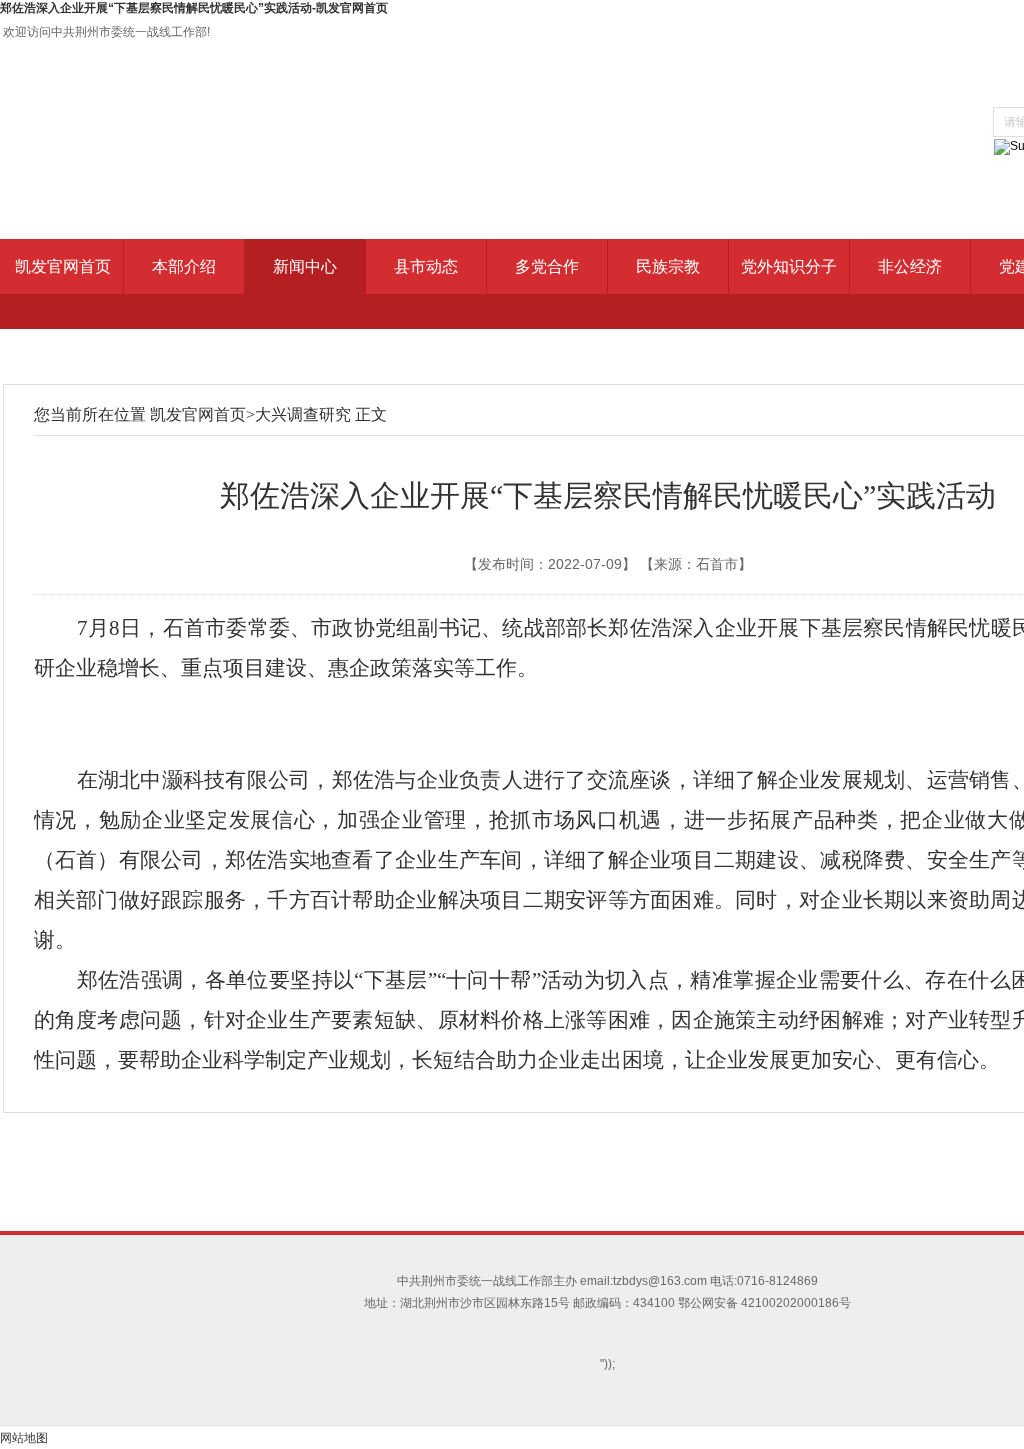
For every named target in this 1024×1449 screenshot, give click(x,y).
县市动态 (426, 266)
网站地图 (24, 1438)
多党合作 (547, 266)
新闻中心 (305, 266)
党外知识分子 (789, 266)
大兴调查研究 (303, 414)
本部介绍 (184, 266)
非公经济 (910, 266)
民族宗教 (668, 266)
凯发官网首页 (63, 266)
